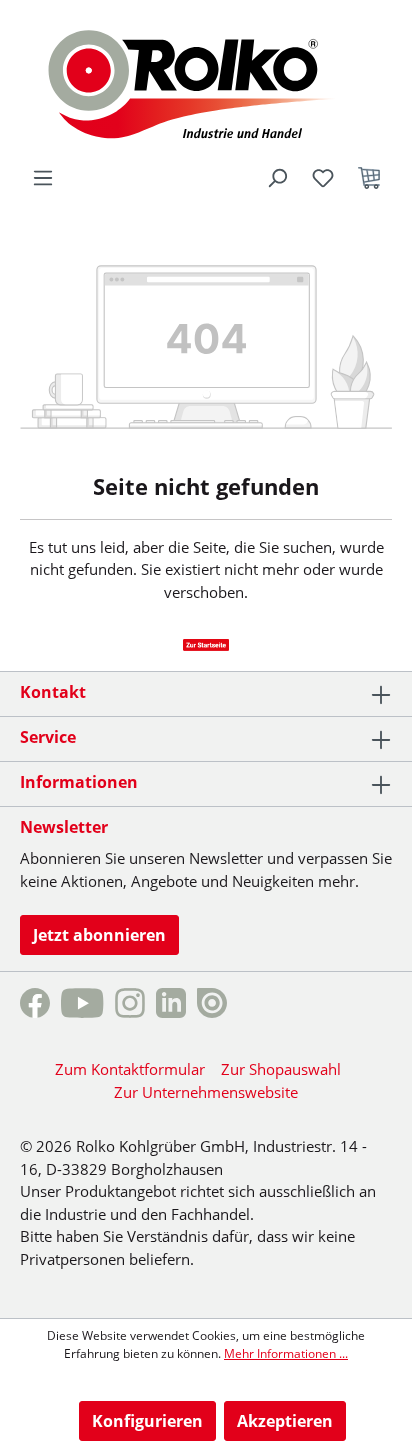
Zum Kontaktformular (130, 1069)
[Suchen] (277, 178)
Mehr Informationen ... (286, 1353)
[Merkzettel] (323, 178)
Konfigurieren (147, 1421)
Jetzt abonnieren (99, 935)
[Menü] (43, 178)
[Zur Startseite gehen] (206, 82)
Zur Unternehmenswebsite (206, 1092)
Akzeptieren (285, 1421)
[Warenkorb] (369, 178)
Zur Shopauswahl (281, 1069)
